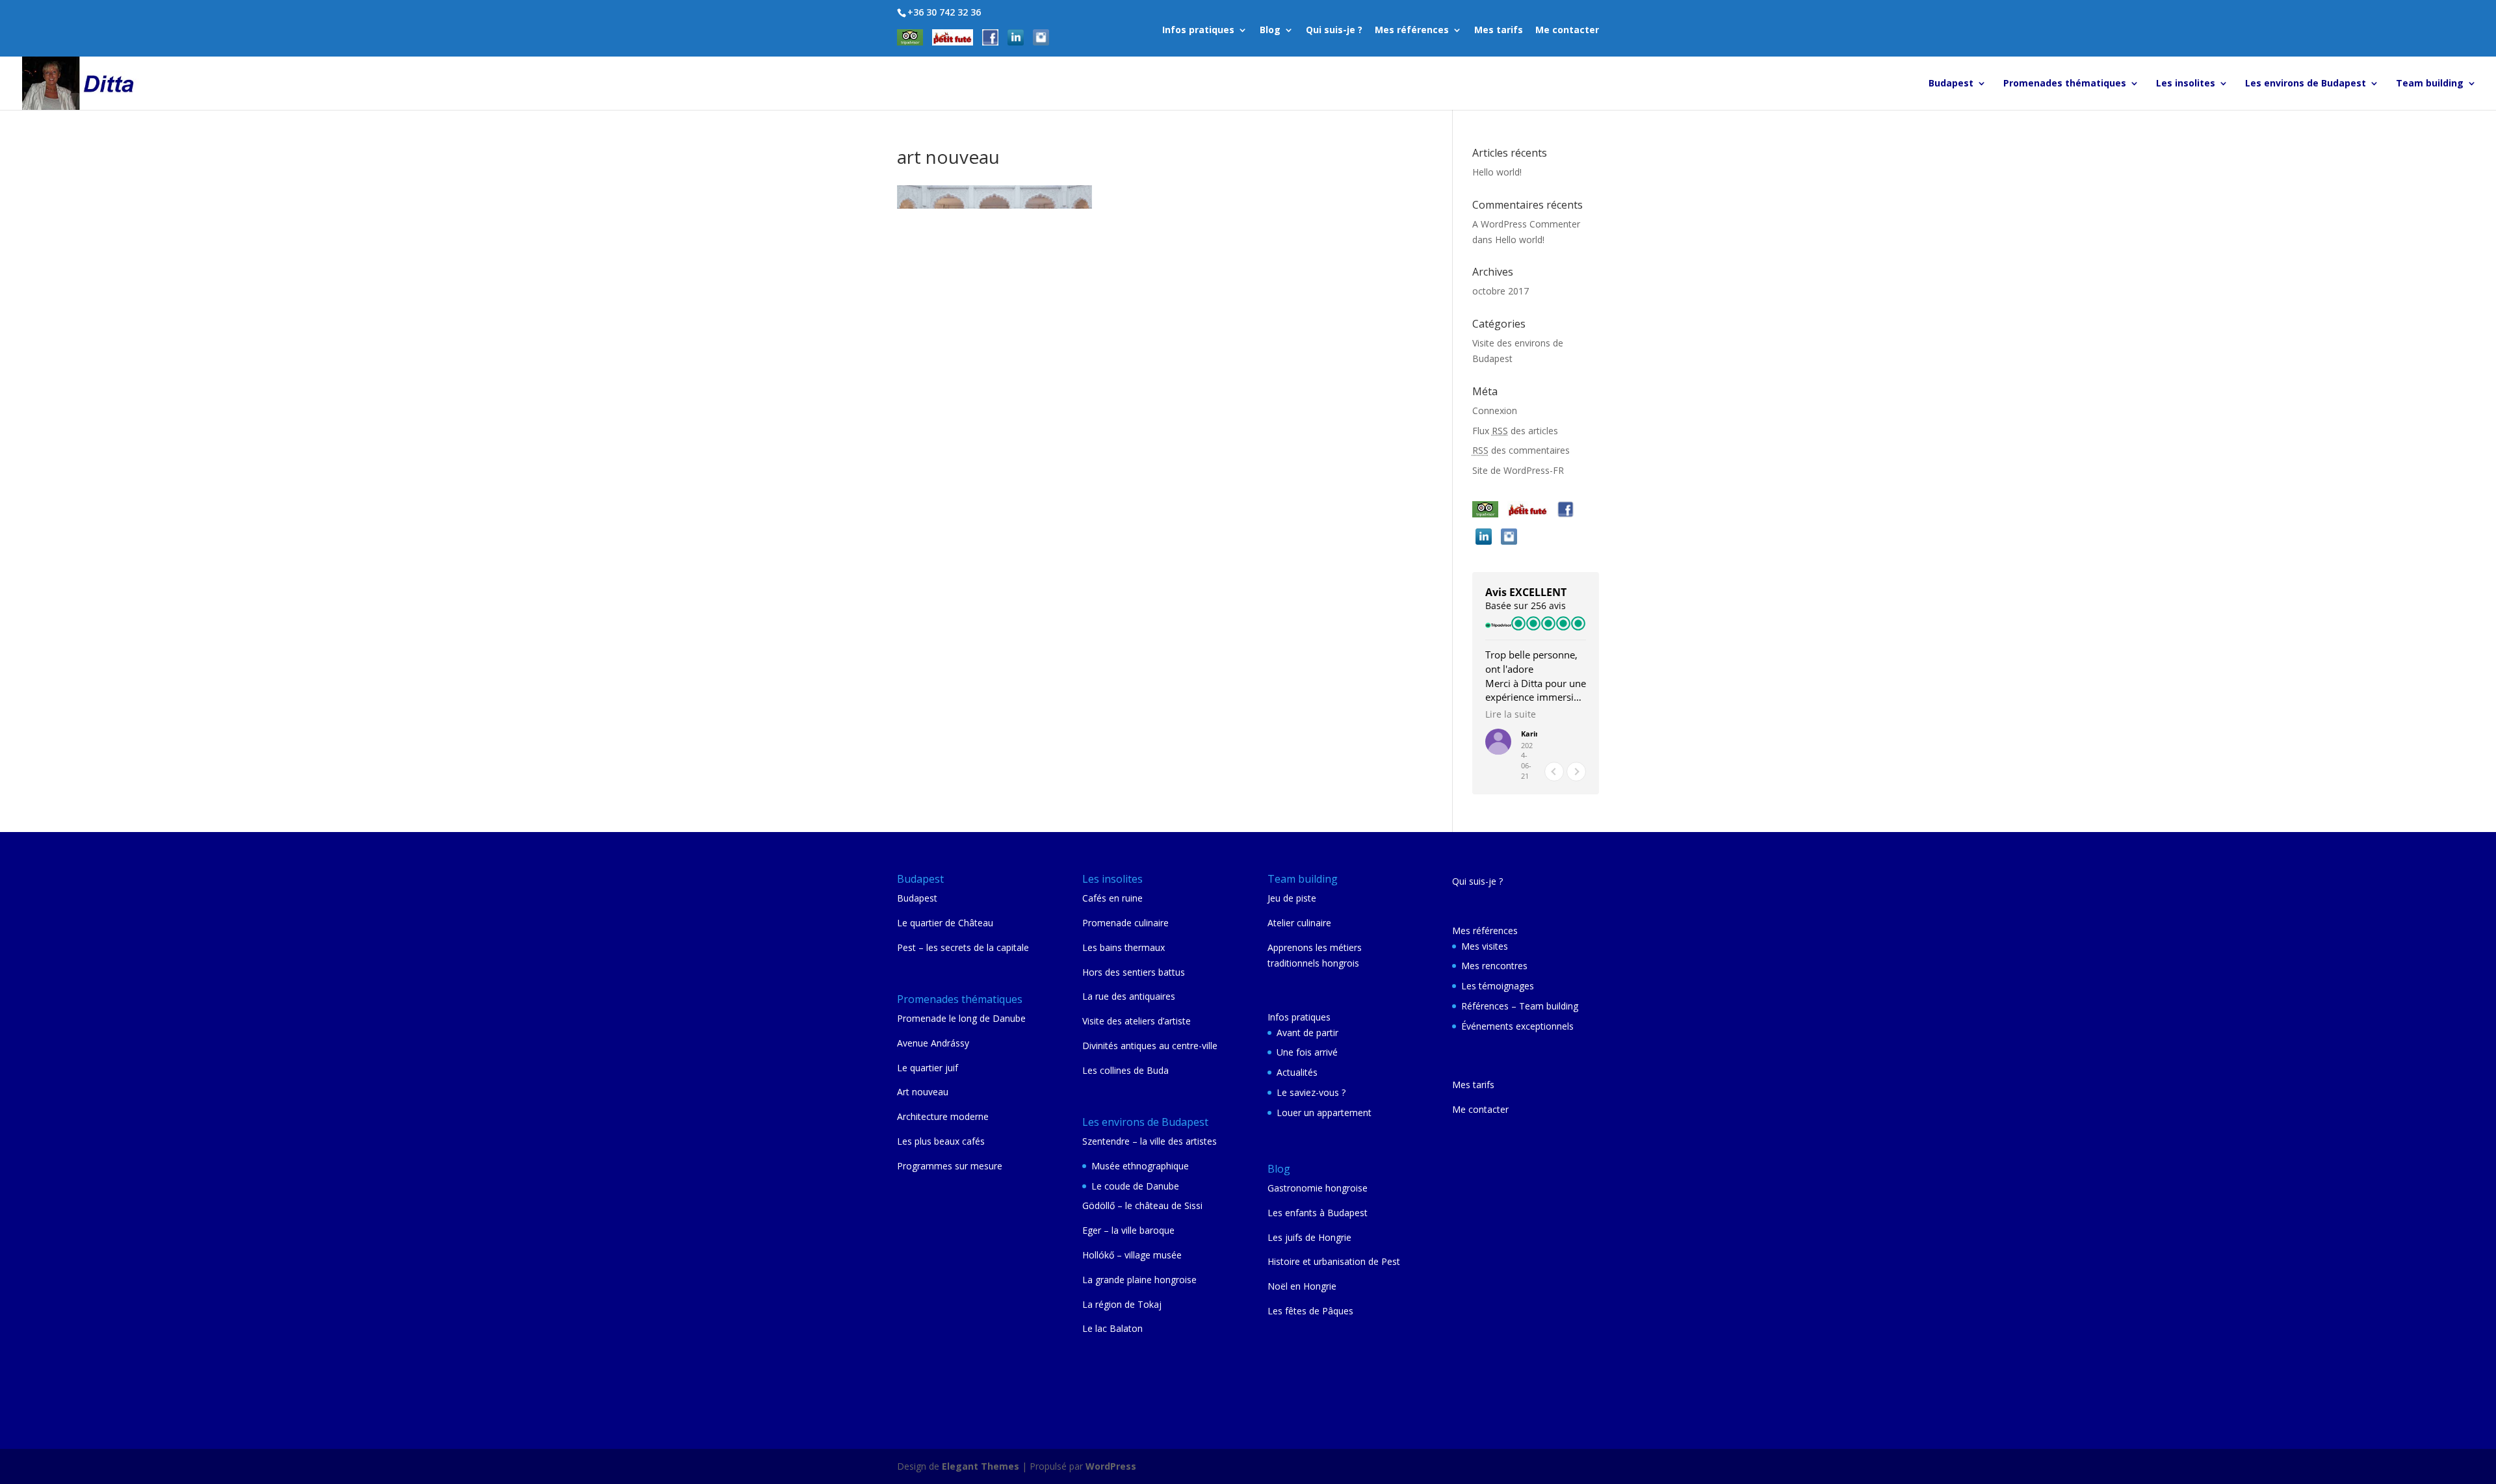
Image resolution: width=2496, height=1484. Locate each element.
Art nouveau (923, 1092)
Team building (2430, 84)
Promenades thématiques (2065, 84)
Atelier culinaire (1299, 923)
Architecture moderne (943, 1116)
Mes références (1412, 31)
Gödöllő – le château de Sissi (1142, 1205)
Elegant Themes (981, 1466)
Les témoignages (1498, 986)
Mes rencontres (1494, 966)
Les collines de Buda (1125, 1070)
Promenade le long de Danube (961, 1018)
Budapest (1951, 84)
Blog (1270, 31)
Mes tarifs (1499, 31)
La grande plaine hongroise (1139, 1280)
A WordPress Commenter (1526, 224)
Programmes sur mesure (950, 1166)
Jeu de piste (1292, 898)
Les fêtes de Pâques (1310, 1311)
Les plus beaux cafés (941, 1141)
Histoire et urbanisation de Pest (1334, 1261)
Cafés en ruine (1112, 898)
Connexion (1495, 410)
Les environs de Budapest (2306, 84)
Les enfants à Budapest (1318, 1213)
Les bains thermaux (1124, 947)
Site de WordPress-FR (1518, 470)
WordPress (1111, 1466)
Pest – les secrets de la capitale (963, 947)
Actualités (1297, 1072)
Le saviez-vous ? (1311, 1092)
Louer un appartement (1324, 1113)
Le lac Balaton (1112, 1328)
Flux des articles (1515, 431)
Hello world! (1497, 172)
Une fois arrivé (1307, 1052)
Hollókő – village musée (1132, 1255)
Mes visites (1485, 946)
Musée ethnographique (1140, 1166)
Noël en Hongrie (1302, 1286)
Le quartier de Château (945, 923)
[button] (1576, 772)
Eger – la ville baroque (1128, 1230)
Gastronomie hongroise (1318, 1188)
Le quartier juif (928, 1068)
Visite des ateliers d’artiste (1137, 1021)
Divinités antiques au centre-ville (1150, 1046)
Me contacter (1567, 31)
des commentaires (1521, 450)
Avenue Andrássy (933, 1043)
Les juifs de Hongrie (1309, 1237)
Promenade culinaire (1125, 923)
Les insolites (2186, 84)
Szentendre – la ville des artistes (1150, 1141)
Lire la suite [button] (1511, 714)
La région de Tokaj (1122, 1304)
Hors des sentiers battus (1134, 972)
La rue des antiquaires (1129, 996)
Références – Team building (1520, 1006)
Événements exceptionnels (1517, 1026)
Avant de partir (1307, 1033)
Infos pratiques (1198, 31)
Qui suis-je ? (1334, 31)
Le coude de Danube (1135, 1186)
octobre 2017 (1501, 291)
